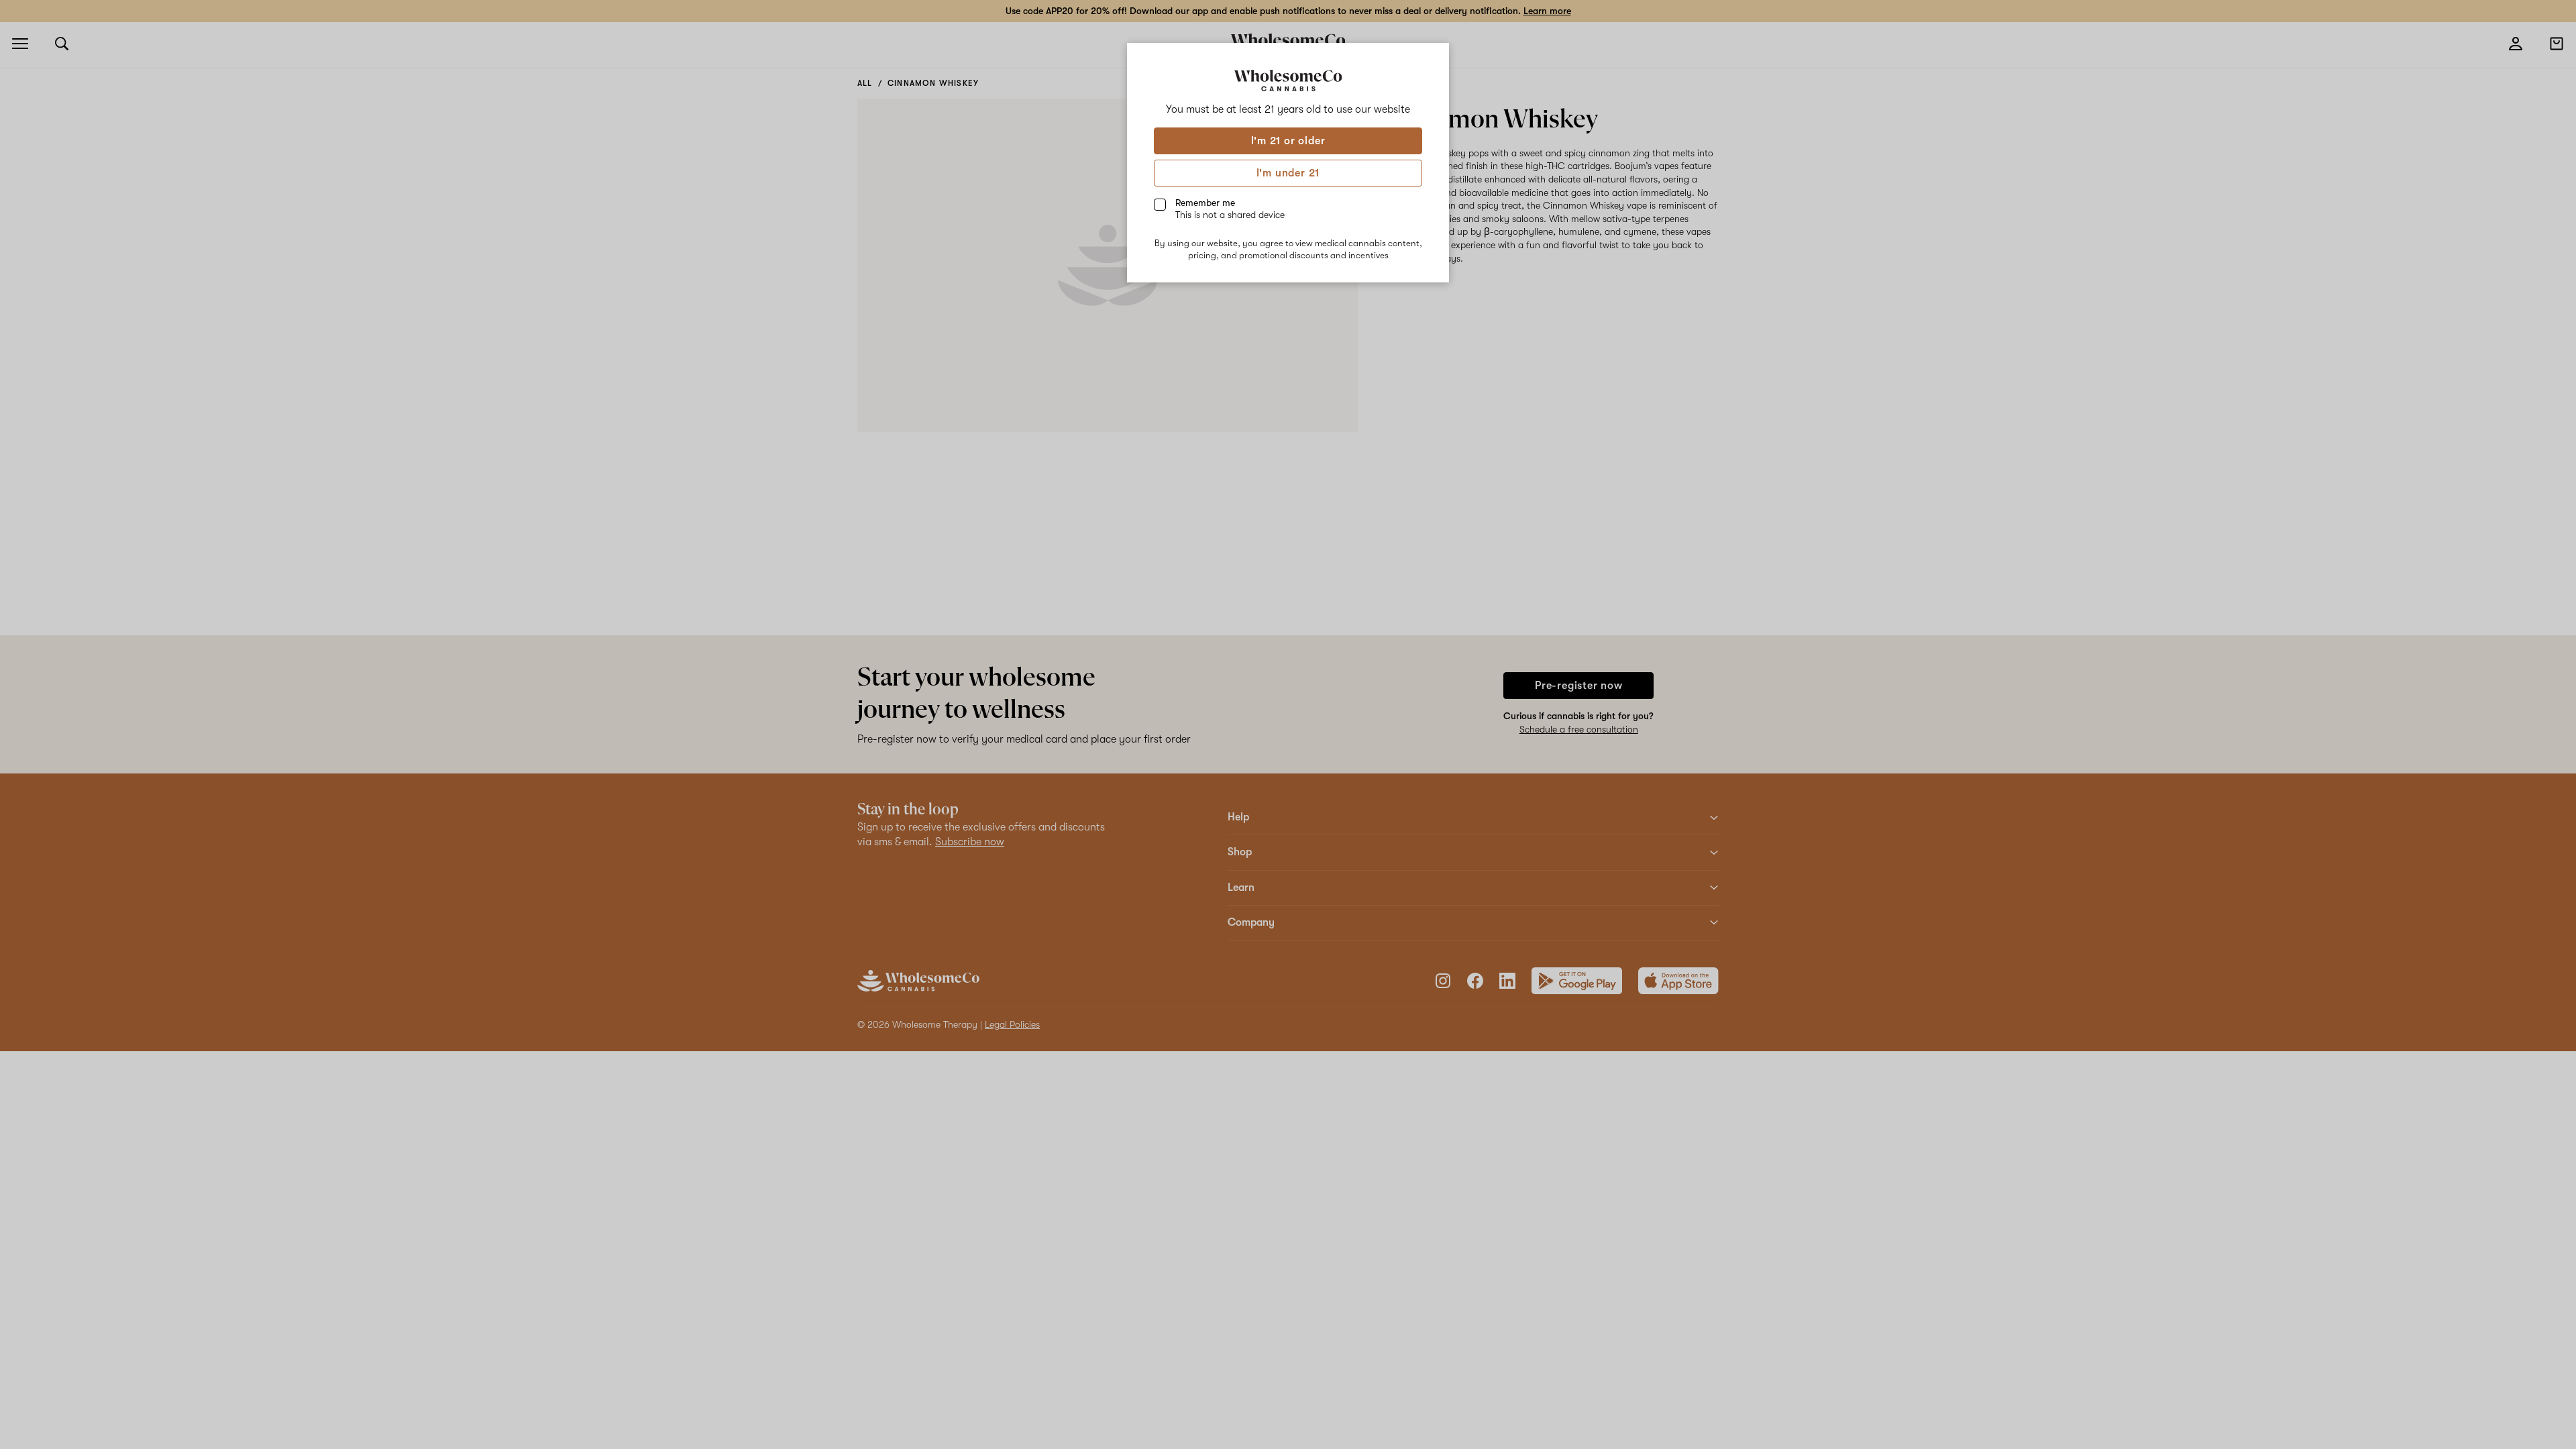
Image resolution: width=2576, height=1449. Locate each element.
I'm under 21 (1288, 173)
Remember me (1230, 209)
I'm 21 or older (1288, 141)
